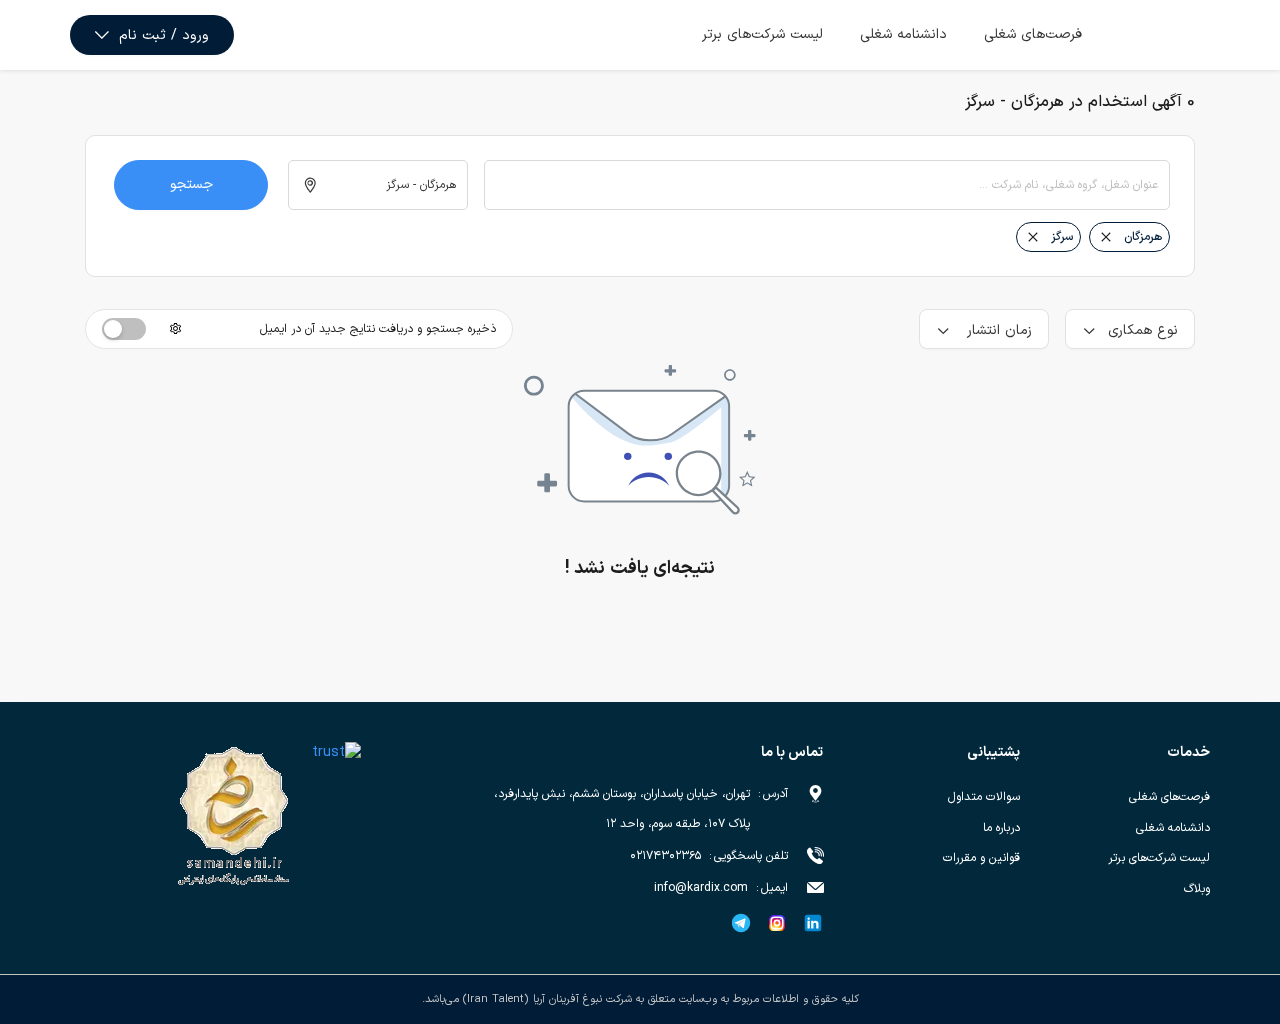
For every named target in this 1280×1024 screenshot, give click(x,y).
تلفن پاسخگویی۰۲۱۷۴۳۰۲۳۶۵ (709, 856)
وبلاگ (1197, 889)
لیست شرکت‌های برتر (762, 34)
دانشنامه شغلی (903, 34)
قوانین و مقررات (981, 858)
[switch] (124, 329)
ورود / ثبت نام (164, 35)
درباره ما (1001, 828)
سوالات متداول (984, 797)
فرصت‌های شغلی (1033, 34)
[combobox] (827, 185)
